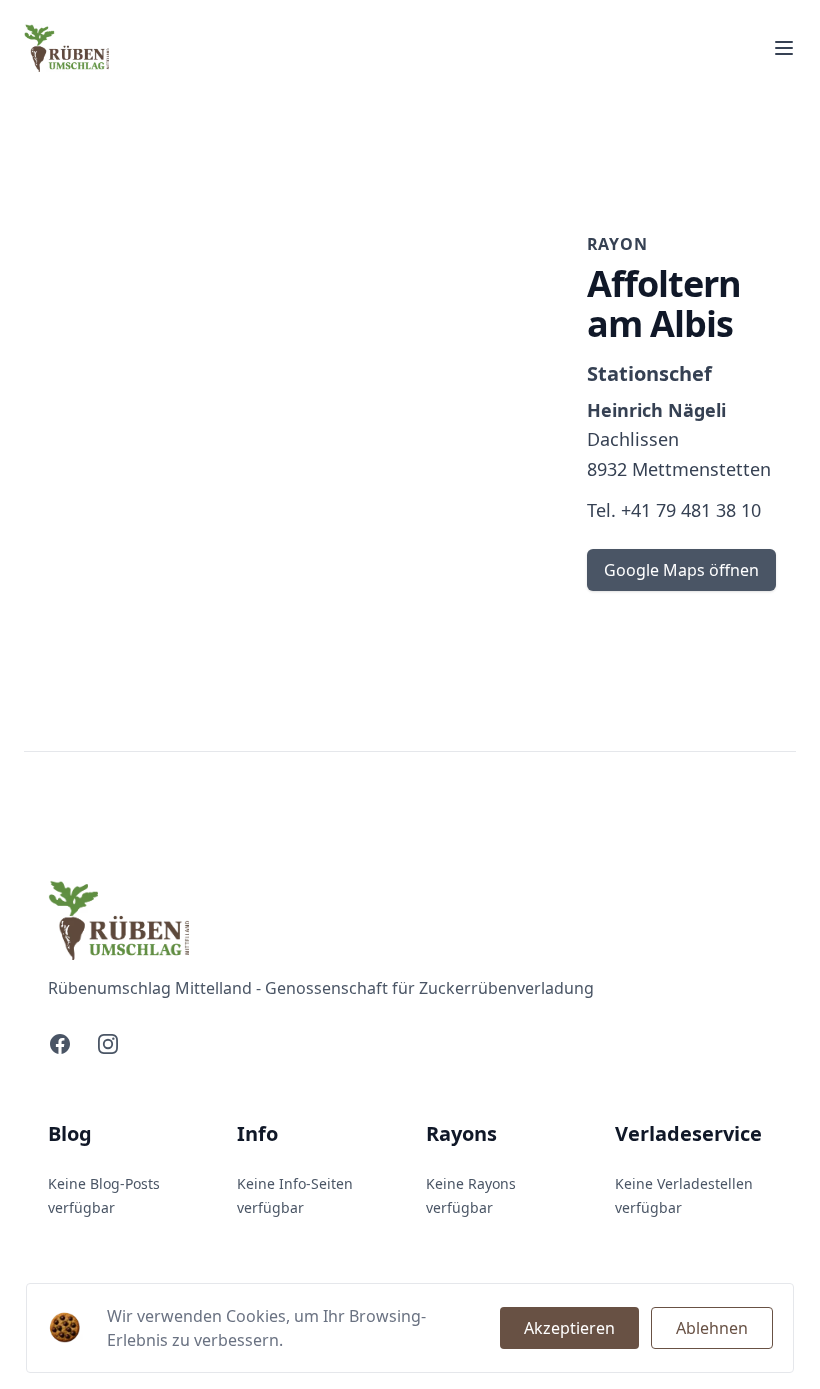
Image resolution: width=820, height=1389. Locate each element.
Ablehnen (712, 1328)
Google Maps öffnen (681, 570)
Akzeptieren (569, 1328)
